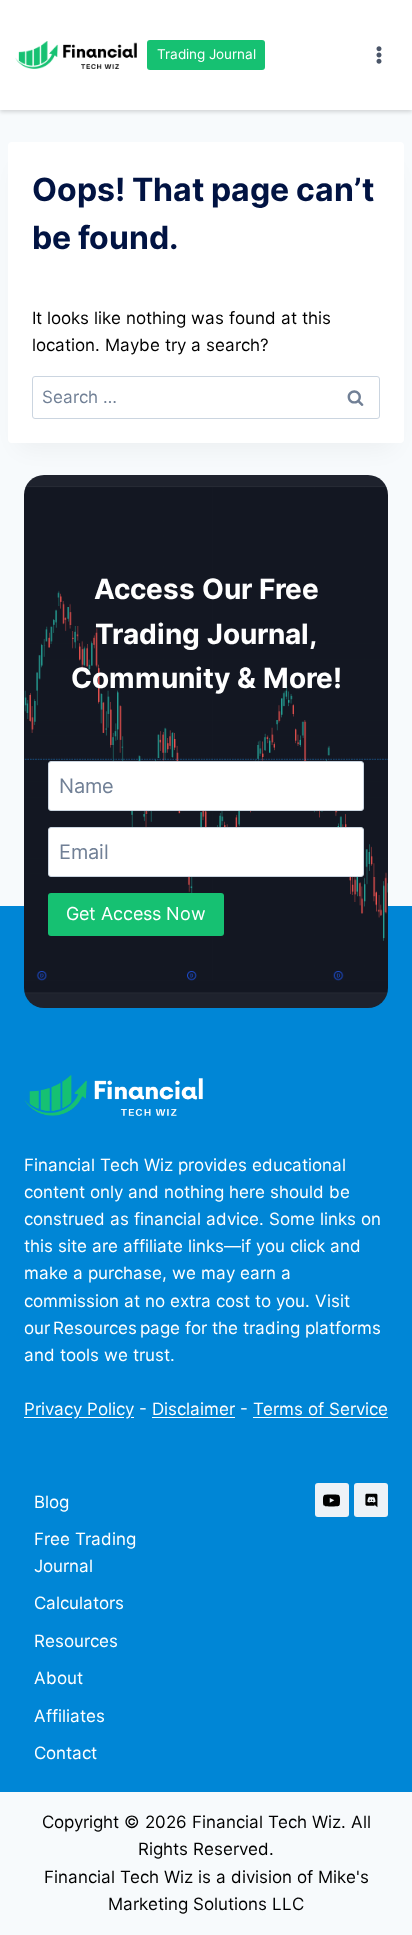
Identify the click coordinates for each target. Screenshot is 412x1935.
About (58, 1678)
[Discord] (371, 1500)
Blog (51, 1502)
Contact (65, 1753)
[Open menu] (378, 54)
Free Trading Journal (85, 1552)
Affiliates (69, 1716)
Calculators (79, 1603)
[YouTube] (332, 1500)
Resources (76, 1641)
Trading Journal (206, 54)
